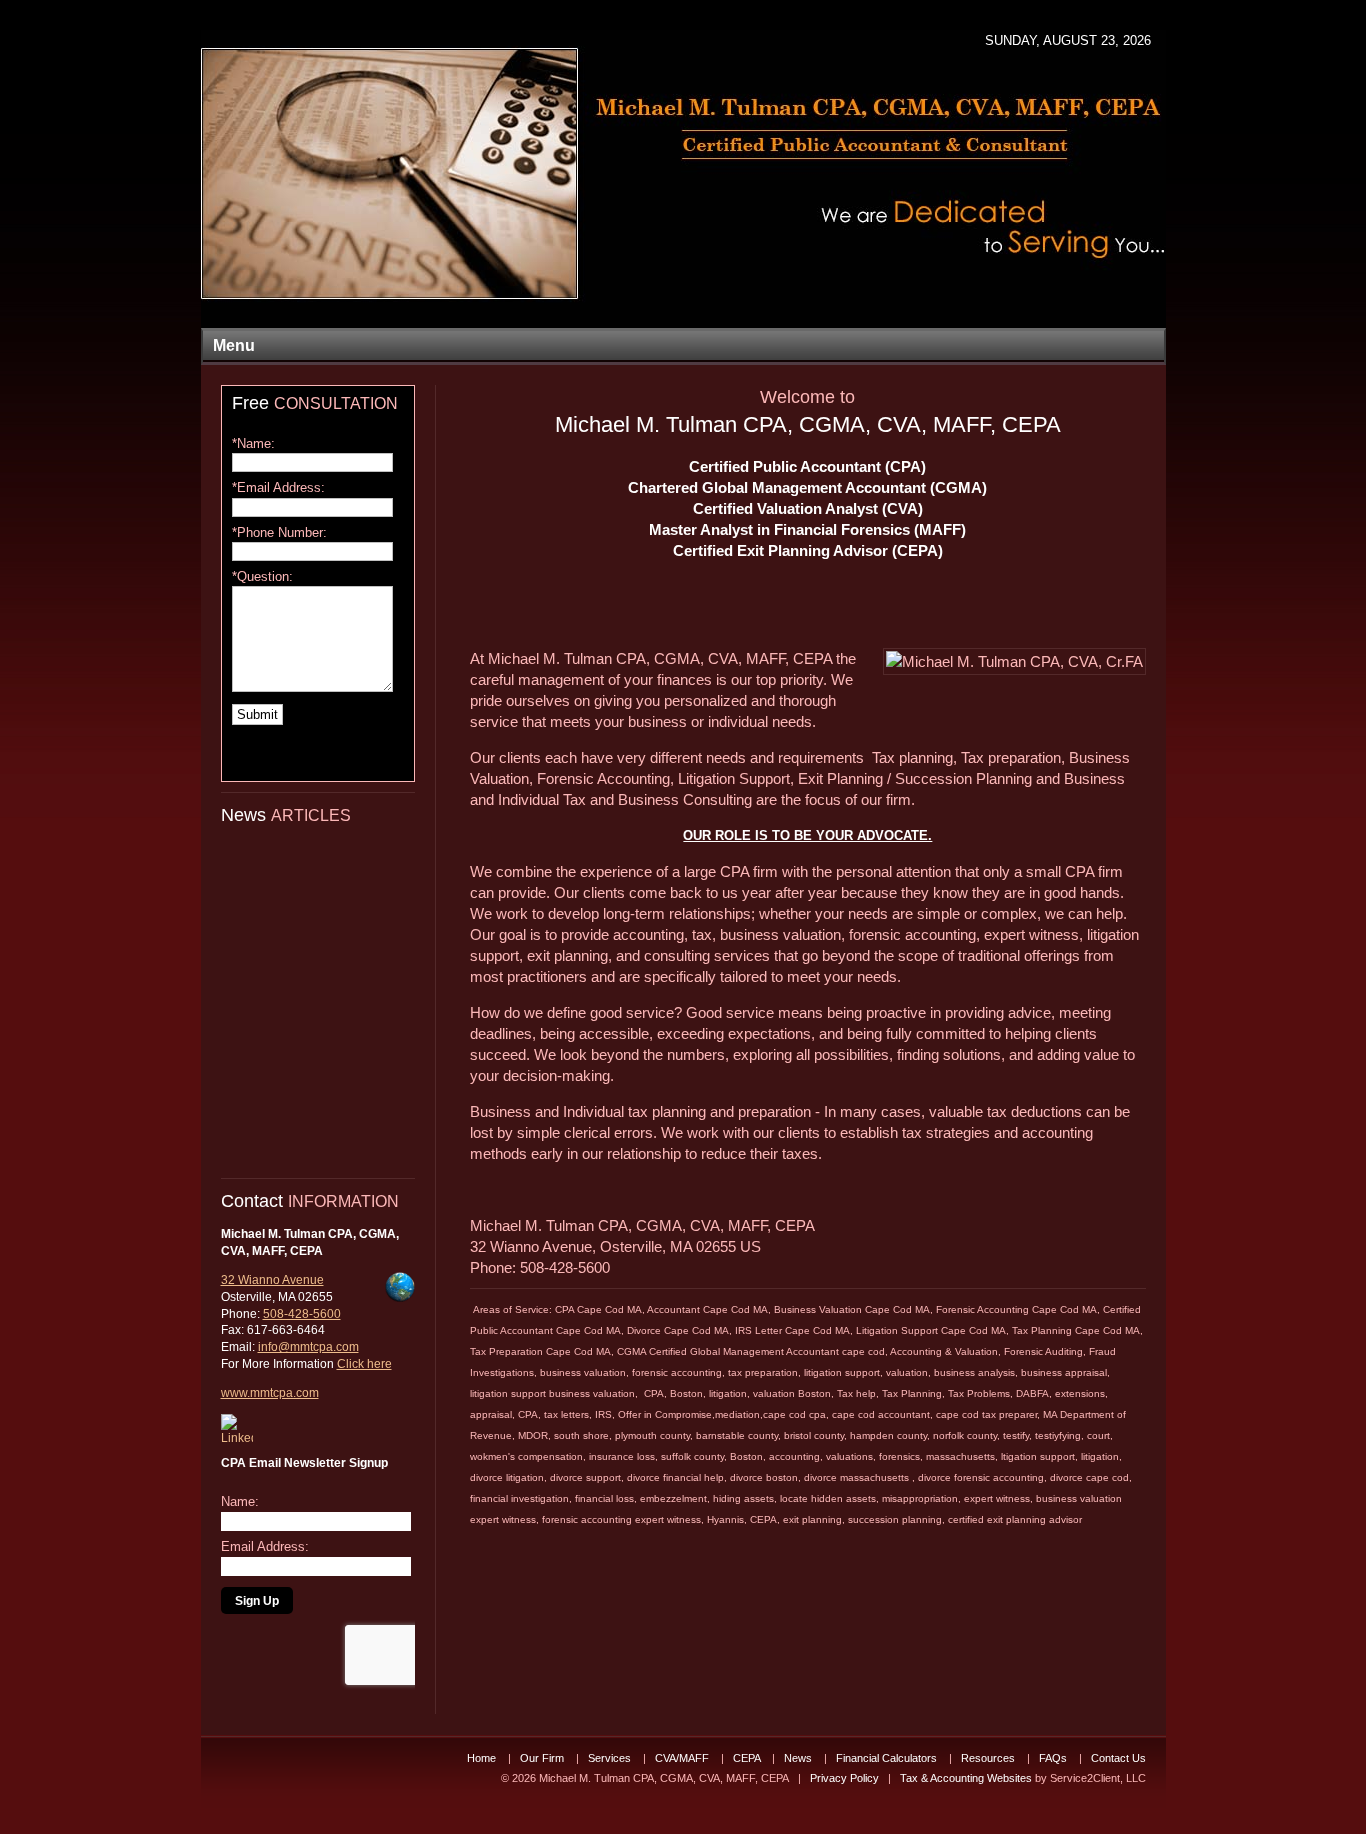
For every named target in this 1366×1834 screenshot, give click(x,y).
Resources (989, 1758)
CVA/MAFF (683, 1758)
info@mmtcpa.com (308, 1347)
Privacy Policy (844, 1778)
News (799, 1758)
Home (483, 1758)
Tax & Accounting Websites (967, 1778)
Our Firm (543, 1758)
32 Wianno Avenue (272, 1280)
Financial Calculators (888, 1758)
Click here (364, 1364)
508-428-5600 (302, 1314)
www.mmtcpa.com (270, 1393)
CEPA (748, 1758)
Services (611, 1758)
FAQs (1054, 1758)
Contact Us (1118, 1758)
